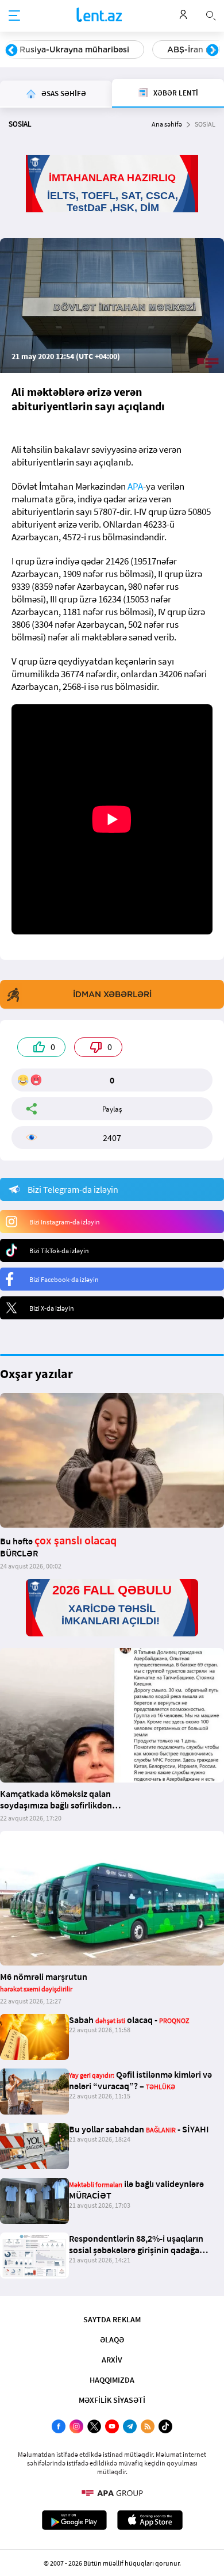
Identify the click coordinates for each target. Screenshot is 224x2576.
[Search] (211, 14)
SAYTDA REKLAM (112, 2319)
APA (135, 486)
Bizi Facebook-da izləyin (64, 1279)
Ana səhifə (167, 124)
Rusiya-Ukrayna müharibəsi (74, 49)
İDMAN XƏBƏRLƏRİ (112, 994)
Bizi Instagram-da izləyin (65, 1222)
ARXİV (112, 2360)
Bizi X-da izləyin (52, 1308)
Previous (11, 51)
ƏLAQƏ (112, 2340)
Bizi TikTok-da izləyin (59, 1251)
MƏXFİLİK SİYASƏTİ (112, 2400)
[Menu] (14, 16)
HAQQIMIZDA (112, 2380)
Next (213, 51)
